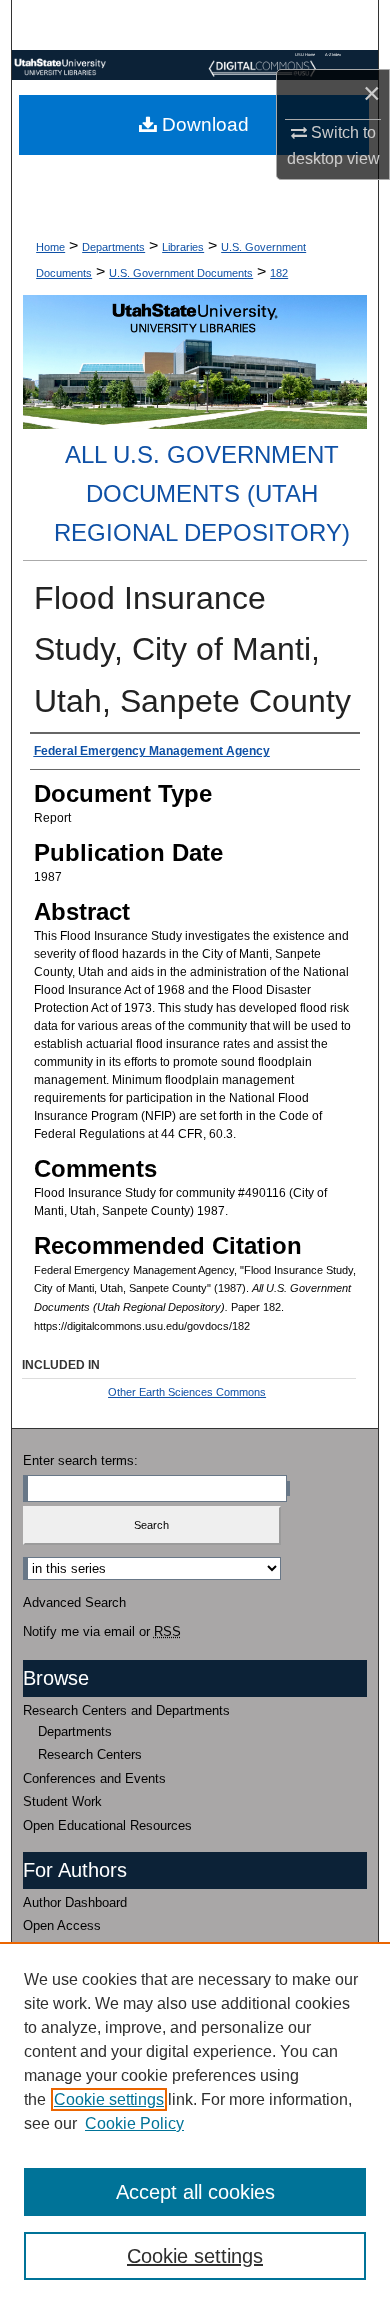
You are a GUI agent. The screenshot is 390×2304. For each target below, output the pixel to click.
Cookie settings (109, 2099)
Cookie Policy (134, 2123)
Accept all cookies (195, 2192)
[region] (195, 2123)
